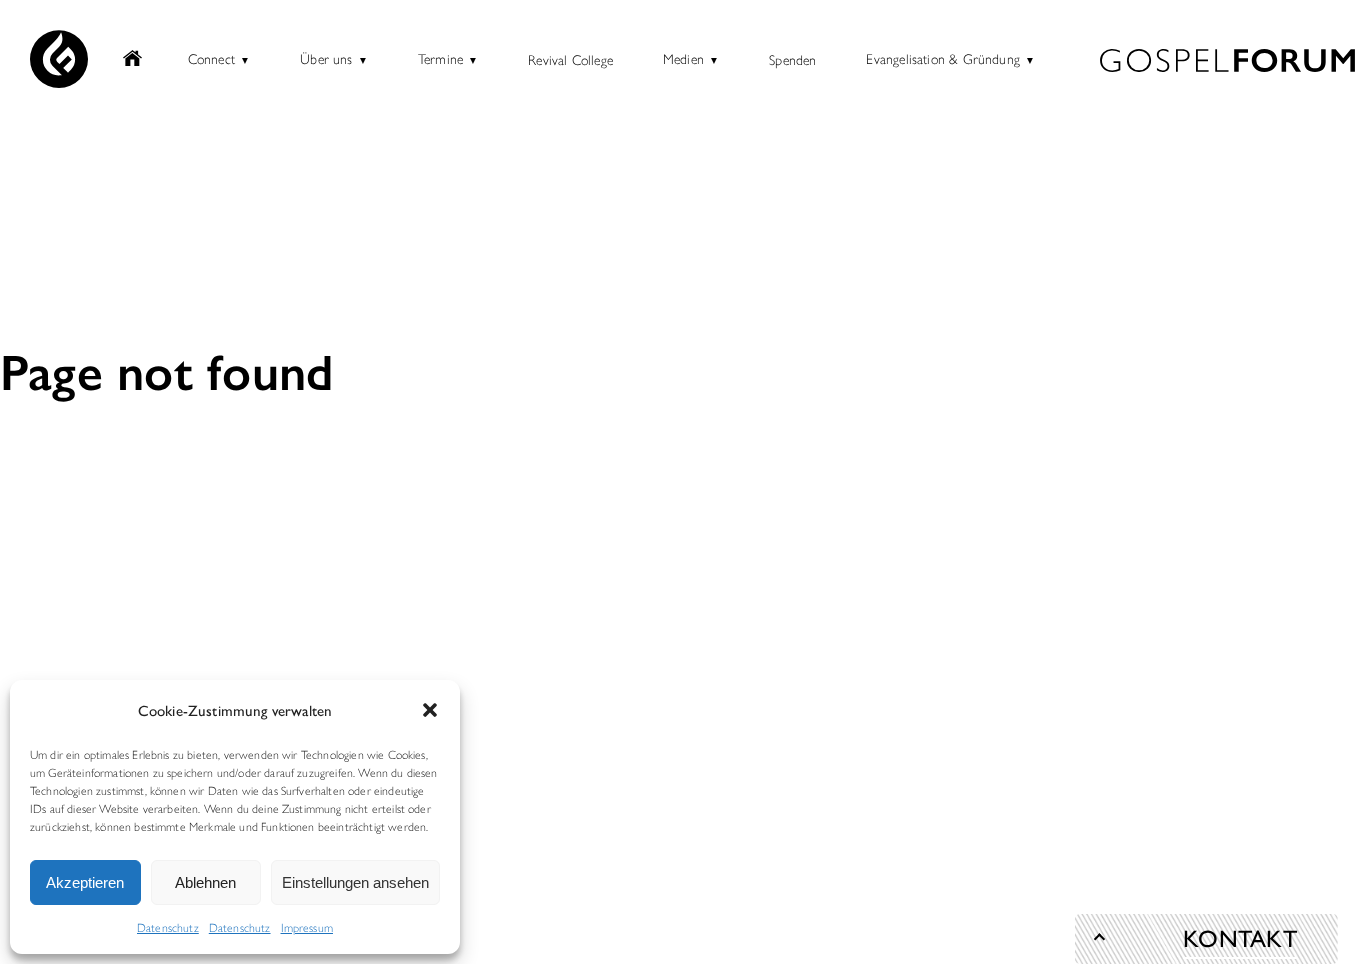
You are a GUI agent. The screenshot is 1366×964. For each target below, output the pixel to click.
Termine (440, 58)
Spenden (792, 59)
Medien (683, 58)
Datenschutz (168, 927)
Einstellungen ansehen (355, 882)
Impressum (307, 927)
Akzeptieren (85, 882)
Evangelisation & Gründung (943, 58)
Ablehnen (205, 882)
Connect (211, 58)
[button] (430, 710)
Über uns (326, 58)
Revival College (570, 59)
